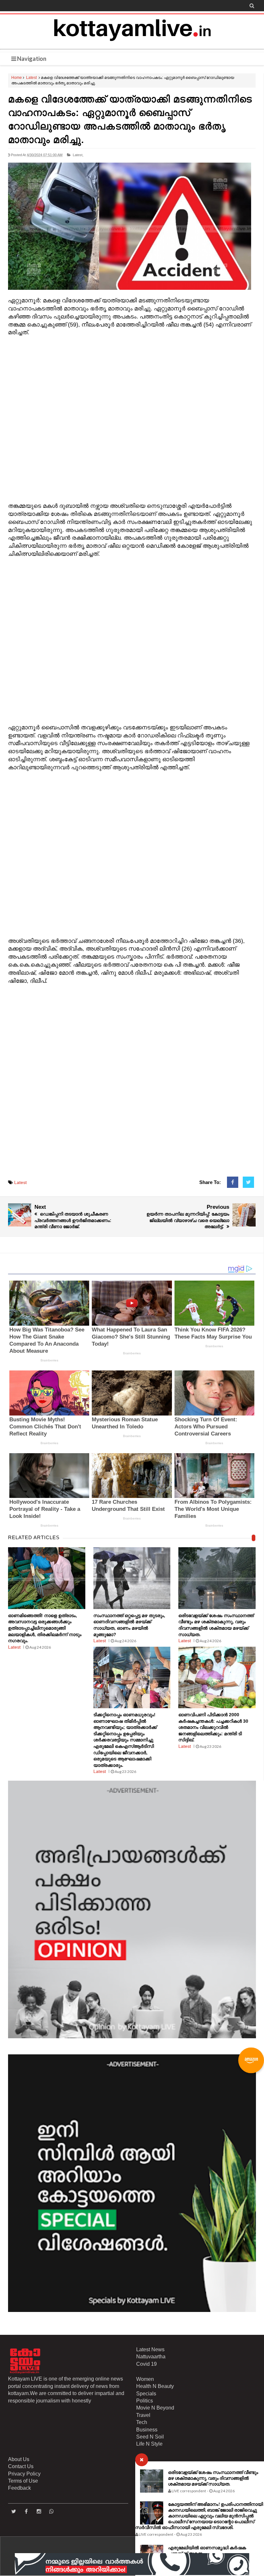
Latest (31, 78)
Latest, (78, 155)
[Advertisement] (132, 420)
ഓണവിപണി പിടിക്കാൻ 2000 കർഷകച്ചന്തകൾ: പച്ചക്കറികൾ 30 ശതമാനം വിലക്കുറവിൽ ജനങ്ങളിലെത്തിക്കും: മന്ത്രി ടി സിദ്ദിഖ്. (213, 1727)
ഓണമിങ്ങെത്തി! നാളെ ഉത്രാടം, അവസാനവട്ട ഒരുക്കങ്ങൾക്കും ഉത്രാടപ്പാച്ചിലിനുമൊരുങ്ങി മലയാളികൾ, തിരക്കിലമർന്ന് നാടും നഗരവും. (45, 1628)
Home (17, 78)
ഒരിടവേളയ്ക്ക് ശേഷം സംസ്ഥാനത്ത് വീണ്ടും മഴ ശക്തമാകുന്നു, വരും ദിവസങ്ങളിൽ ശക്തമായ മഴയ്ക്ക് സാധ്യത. (213, 2478)
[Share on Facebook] (233, 1182)
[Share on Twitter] (248, 1182)
